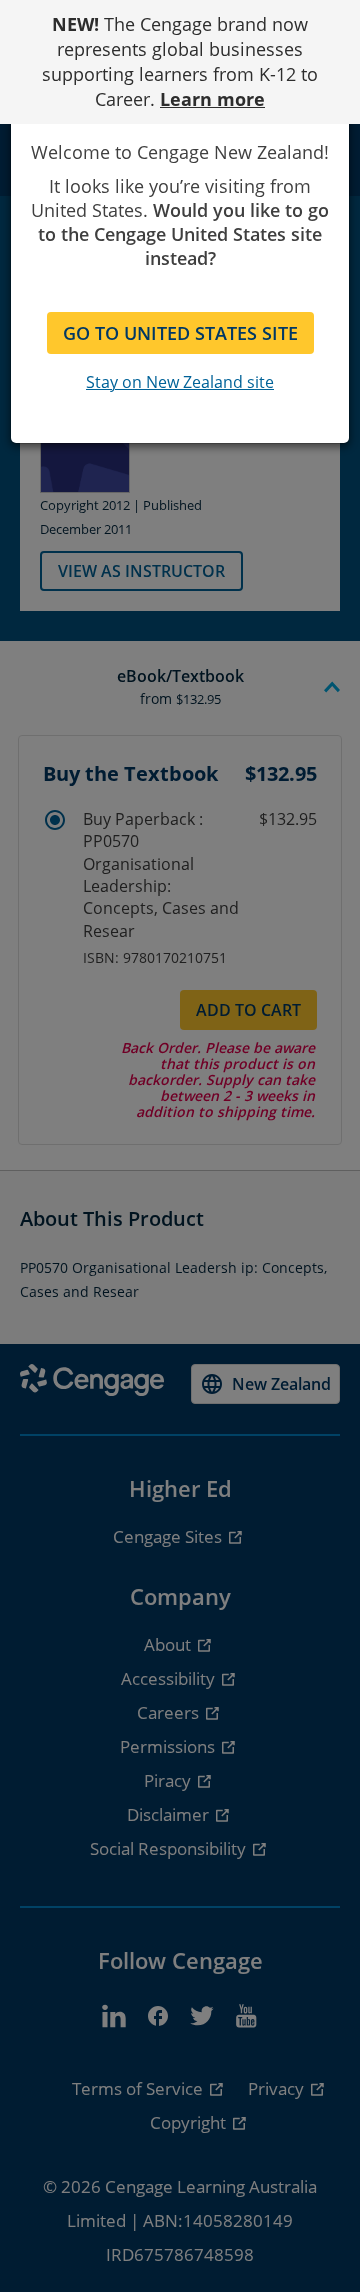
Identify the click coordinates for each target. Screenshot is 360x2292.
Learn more (212, 99)
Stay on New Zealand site (180, 382)
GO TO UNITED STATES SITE (180, 333)
